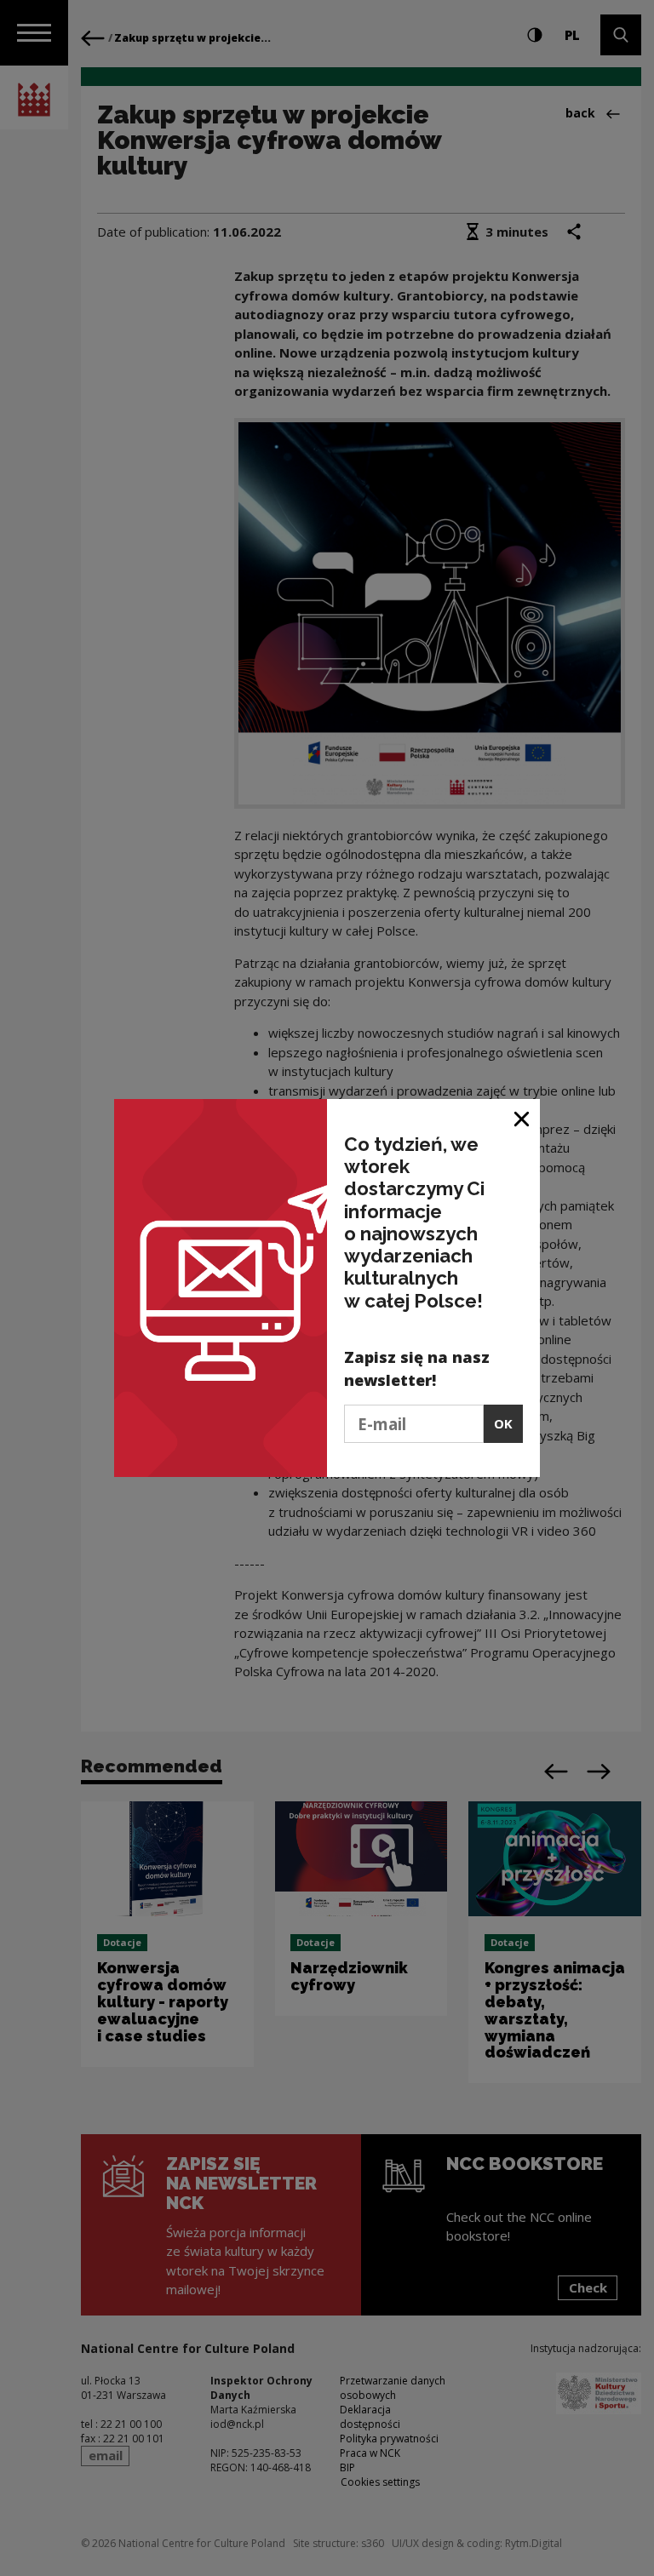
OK (503, 1423)
